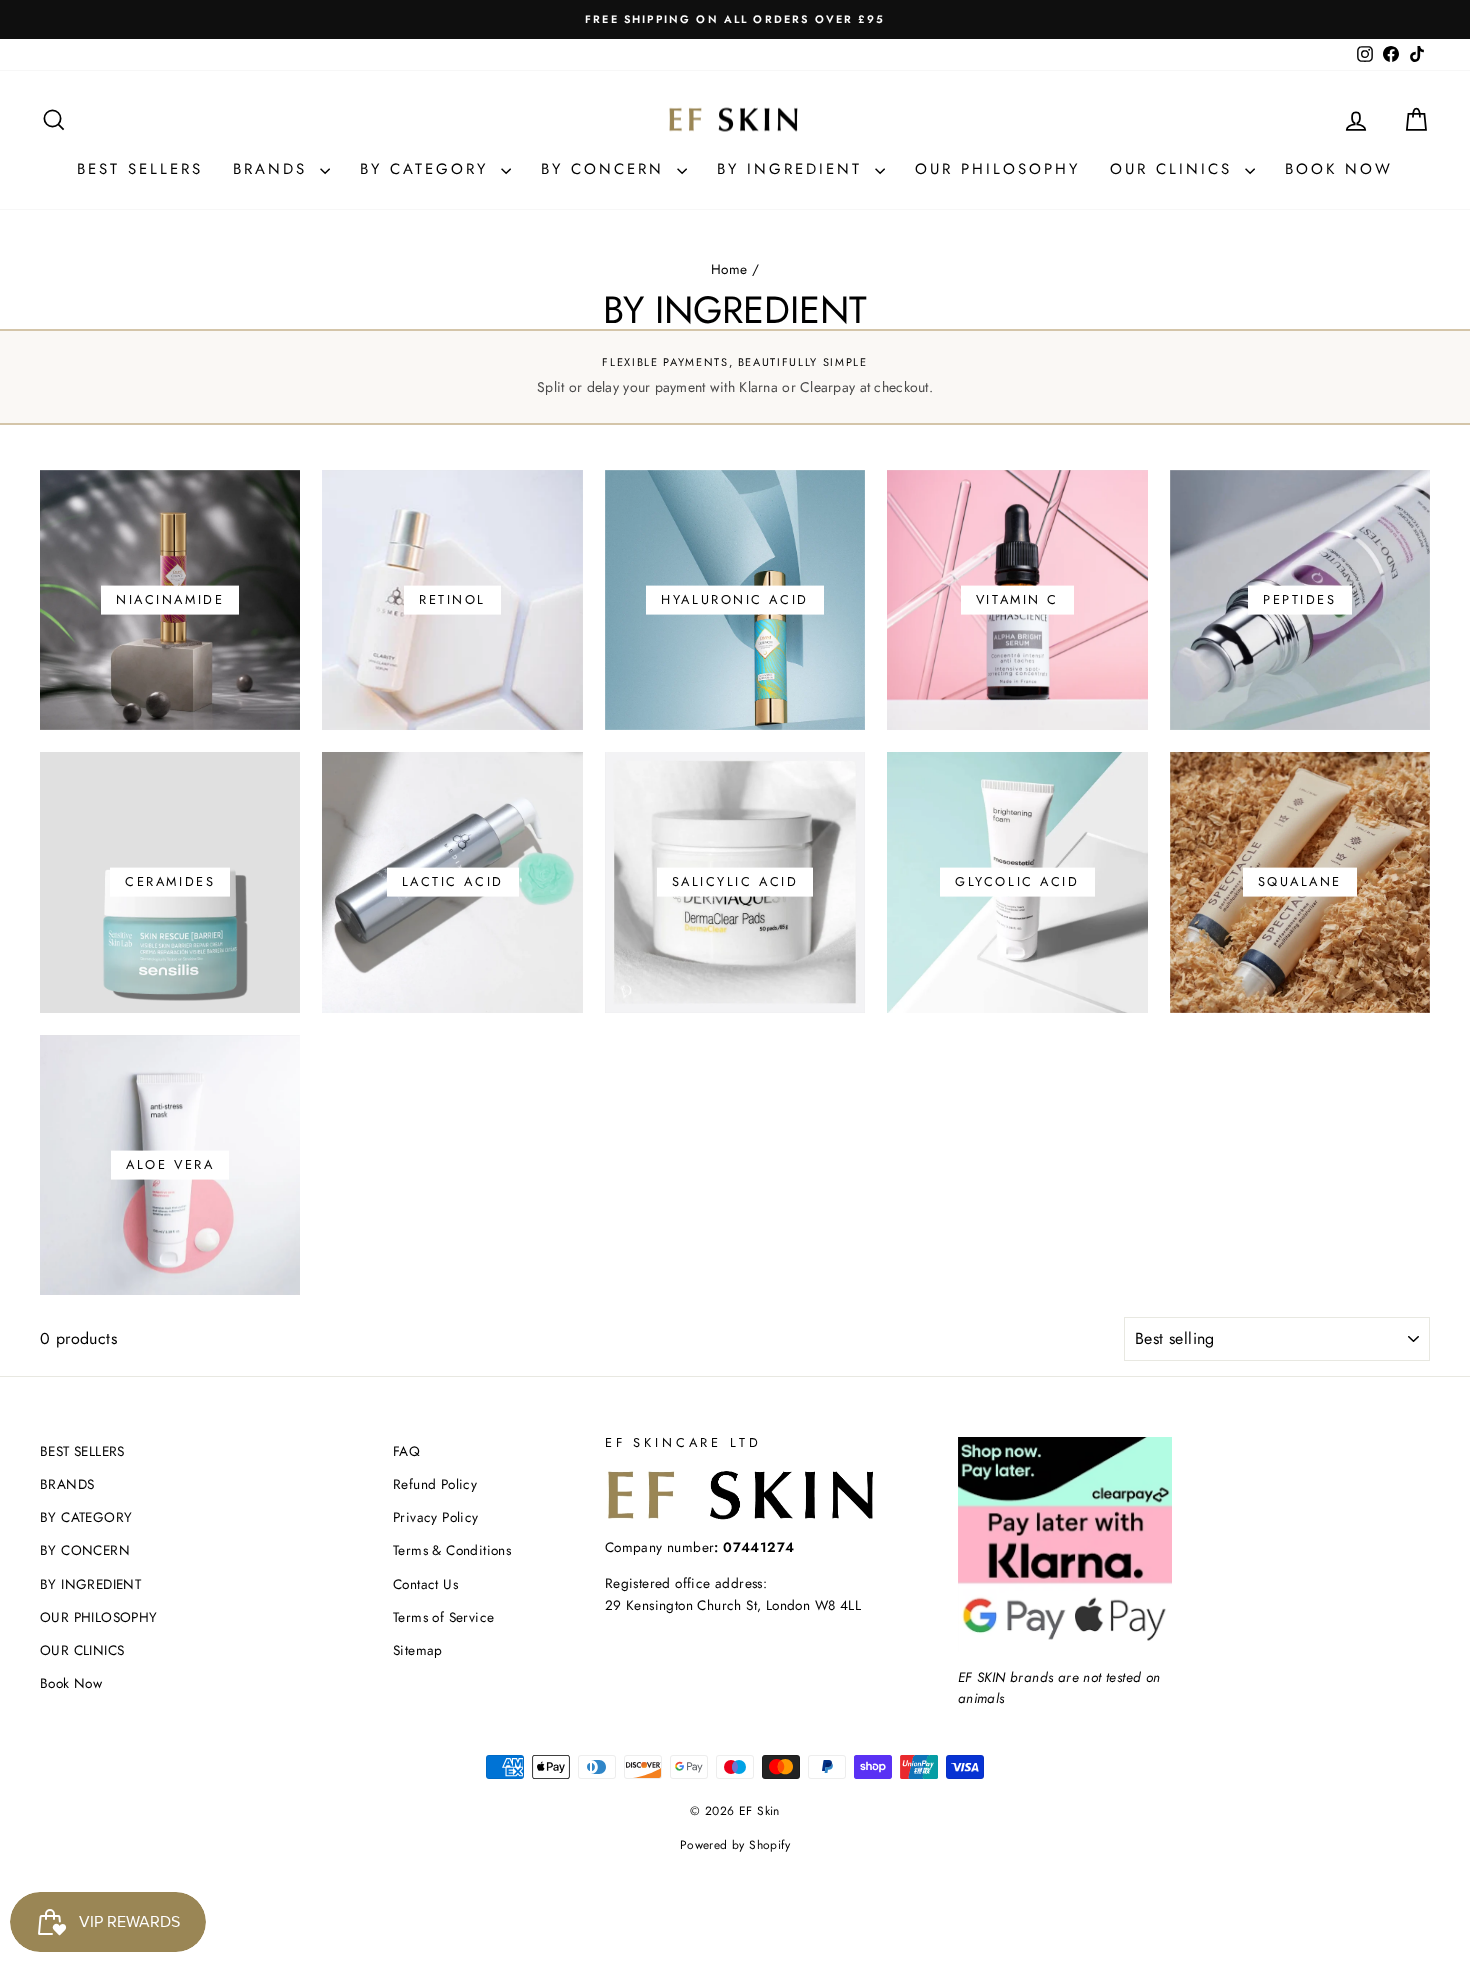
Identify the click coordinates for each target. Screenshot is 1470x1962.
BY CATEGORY (428, 169)
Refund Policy (435, 1484)
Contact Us (425, 1584)
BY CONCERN (606, 169)
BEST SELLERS (140, 169)
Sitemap (418, 1650)
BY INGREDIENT (793, 169)
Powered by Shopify (735, 1845)
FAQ (406, 1451)
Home (729, 269)
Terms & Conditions (452, 1550)
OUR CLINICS (1175, 169)
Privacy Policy (436, 1517)
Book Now (1339, 169)
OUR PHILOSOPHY (997, 169)
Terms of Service (443, 1617)
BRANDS (274, 169)
